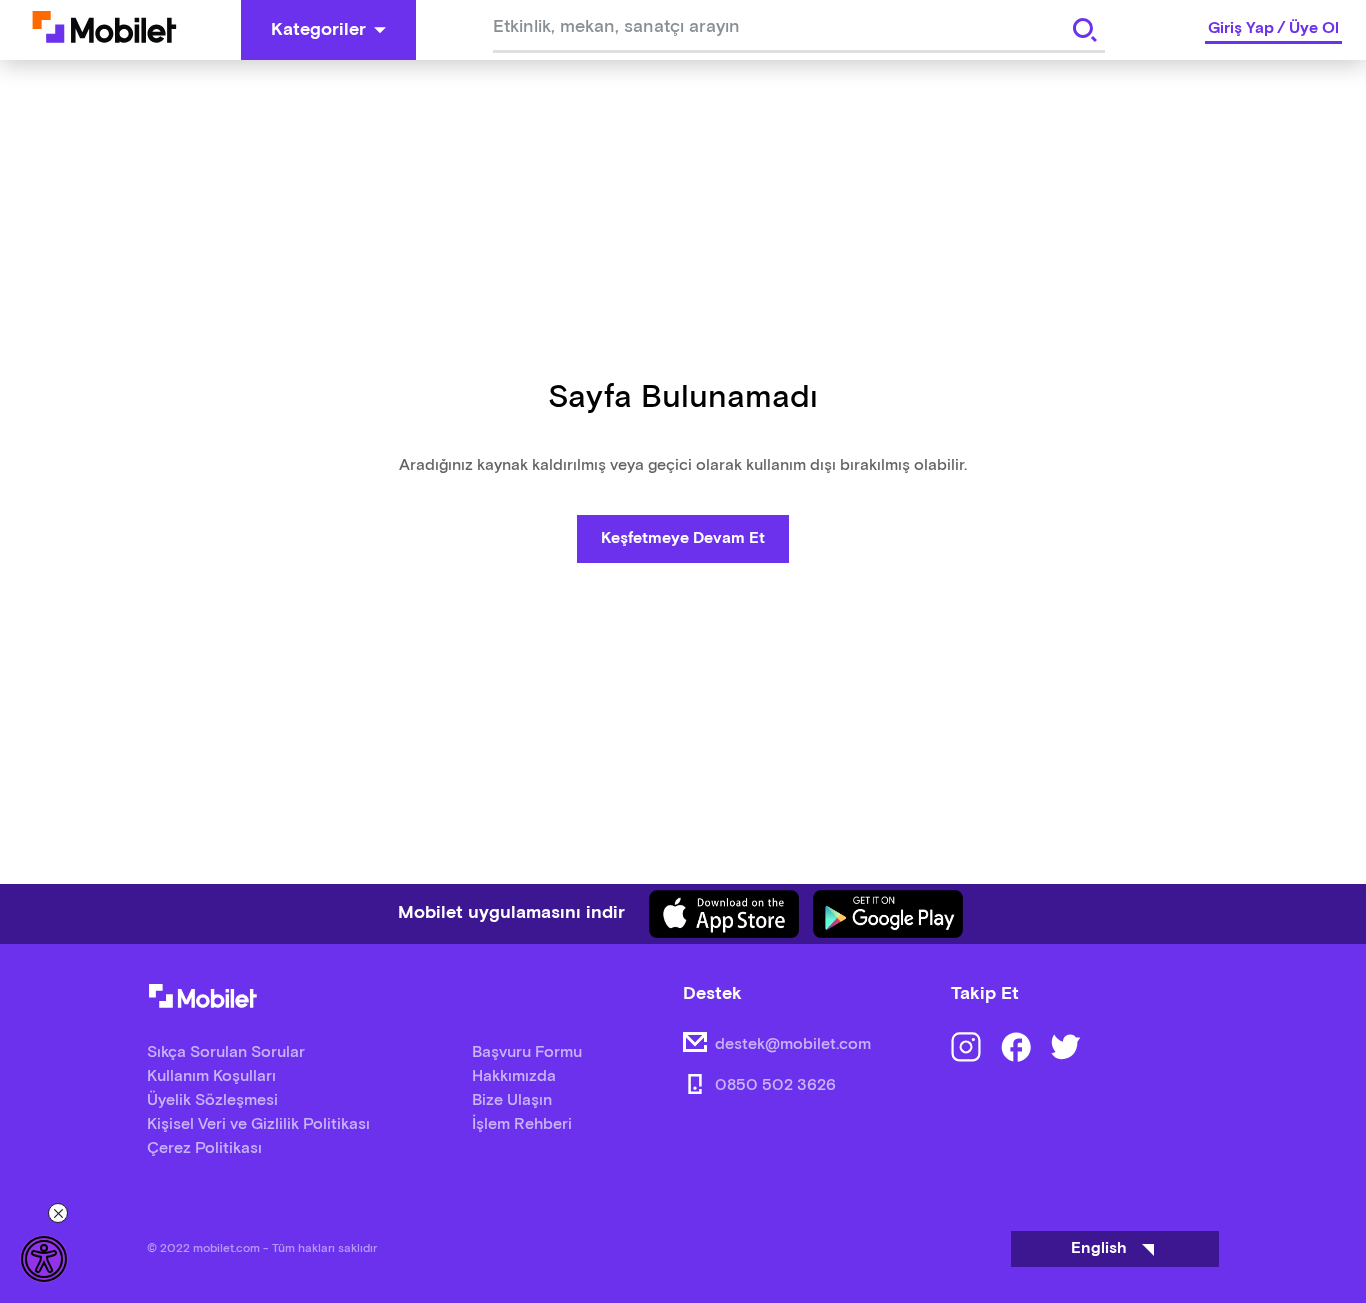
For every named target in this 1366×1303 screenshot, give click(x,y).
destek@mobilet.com (793, 1044)
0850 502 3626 (775, 1085)
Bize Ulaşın (512, 1100)
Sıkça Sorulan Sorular (226, 1052)
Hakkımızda (514, 1076)
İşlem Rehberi (522, 1124)
